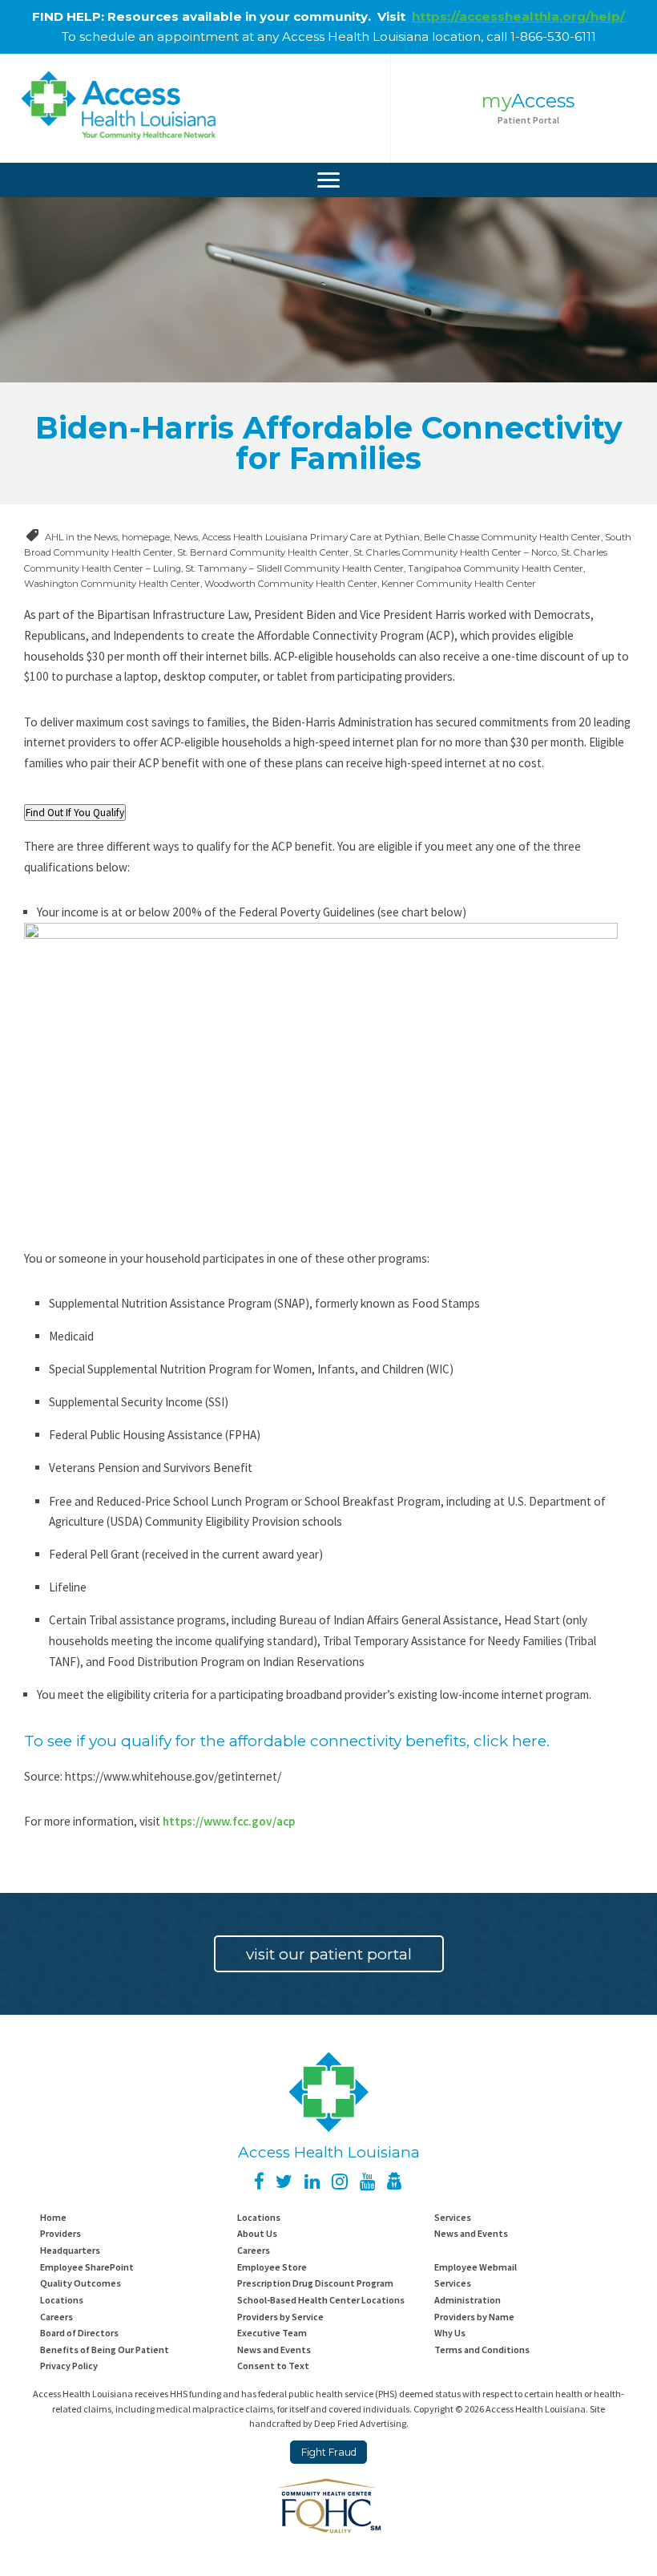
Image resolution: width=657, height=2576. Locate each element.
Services (453, 2217)
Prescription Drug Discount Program (315, 2283)
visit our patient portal (329, 1954)
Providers (60, 2233)
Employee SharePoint (87, 2267)
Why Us (450, 2333)
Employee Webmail (476, 2267)
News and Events (471, 2233)
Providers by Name (474, 2317)
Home (53, 2217)
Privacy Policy (69, 2366)
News (186, 537)
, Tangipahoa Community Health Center (494, 568)
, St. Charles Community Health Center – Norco (453, 552)
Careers (254, 2250)
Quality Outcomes (81, 2283)
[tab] (75, 813)
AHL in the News (81, 537)
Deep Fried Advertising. (361, 2423)
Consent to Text (273, 2366)
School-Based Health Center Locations (321, 2300)
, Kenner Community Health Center (457, 584)
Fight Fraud (329, 2452)
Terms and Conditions (482, 2350)
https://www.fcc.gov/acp (229, 1821)
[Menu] (328, 180)
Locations (259, 2217)
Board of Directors (79, 2333)
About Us (257, 2233)
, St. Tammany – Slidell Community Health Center (292, 568)
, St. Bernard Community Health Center (261, 552)
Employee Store (272, 2267)
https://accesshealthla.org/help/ (518, 16)
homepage (146, 537)
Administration (468, 2300)
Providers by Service (280, 2317)
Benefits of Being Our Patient (105, 2350)
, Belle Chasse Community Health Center (510, 537)
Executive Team (272, 2333)
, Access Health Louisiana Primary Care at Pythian (309, 537)
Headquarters (70, 2250)
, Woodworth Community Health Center (289, 584)
